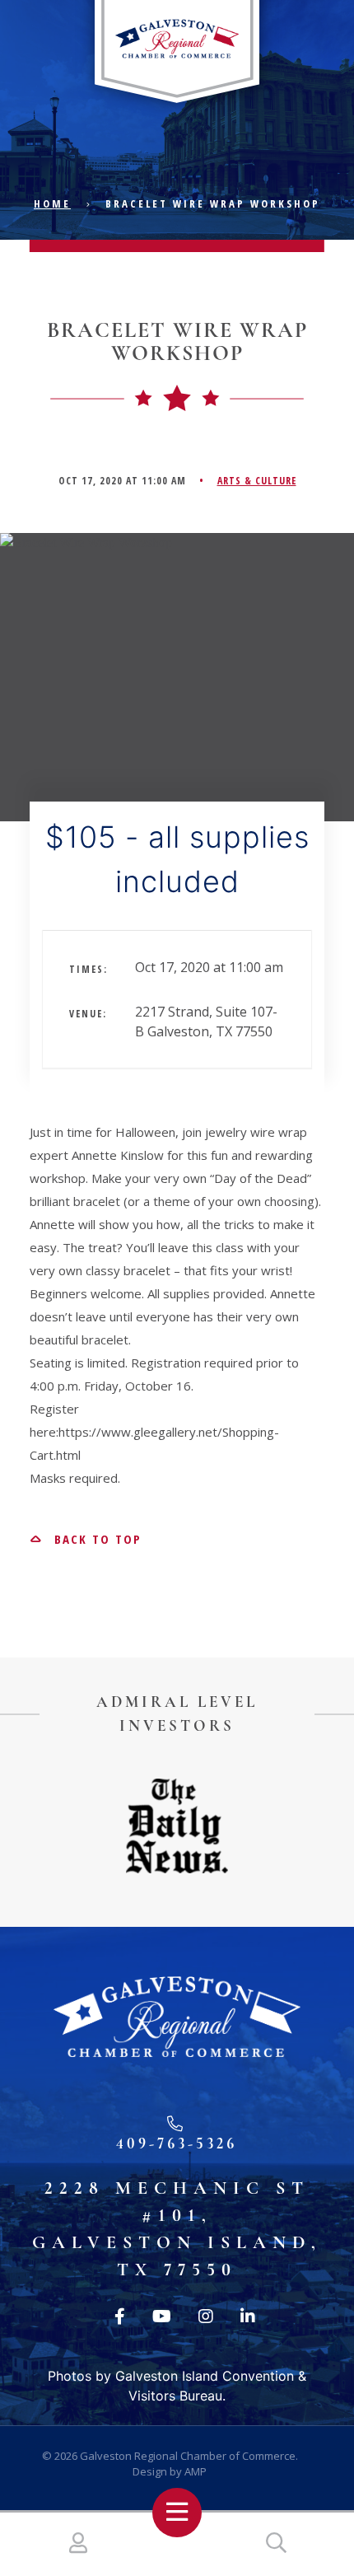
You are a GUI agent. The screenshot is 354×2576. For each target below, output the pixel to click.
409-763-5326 (177, 2143)
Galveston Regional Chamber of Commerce (188, 2456)
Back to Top (95, 1539)
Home (52, 203)
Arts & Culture (257, 481)
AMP (196, 2471)
